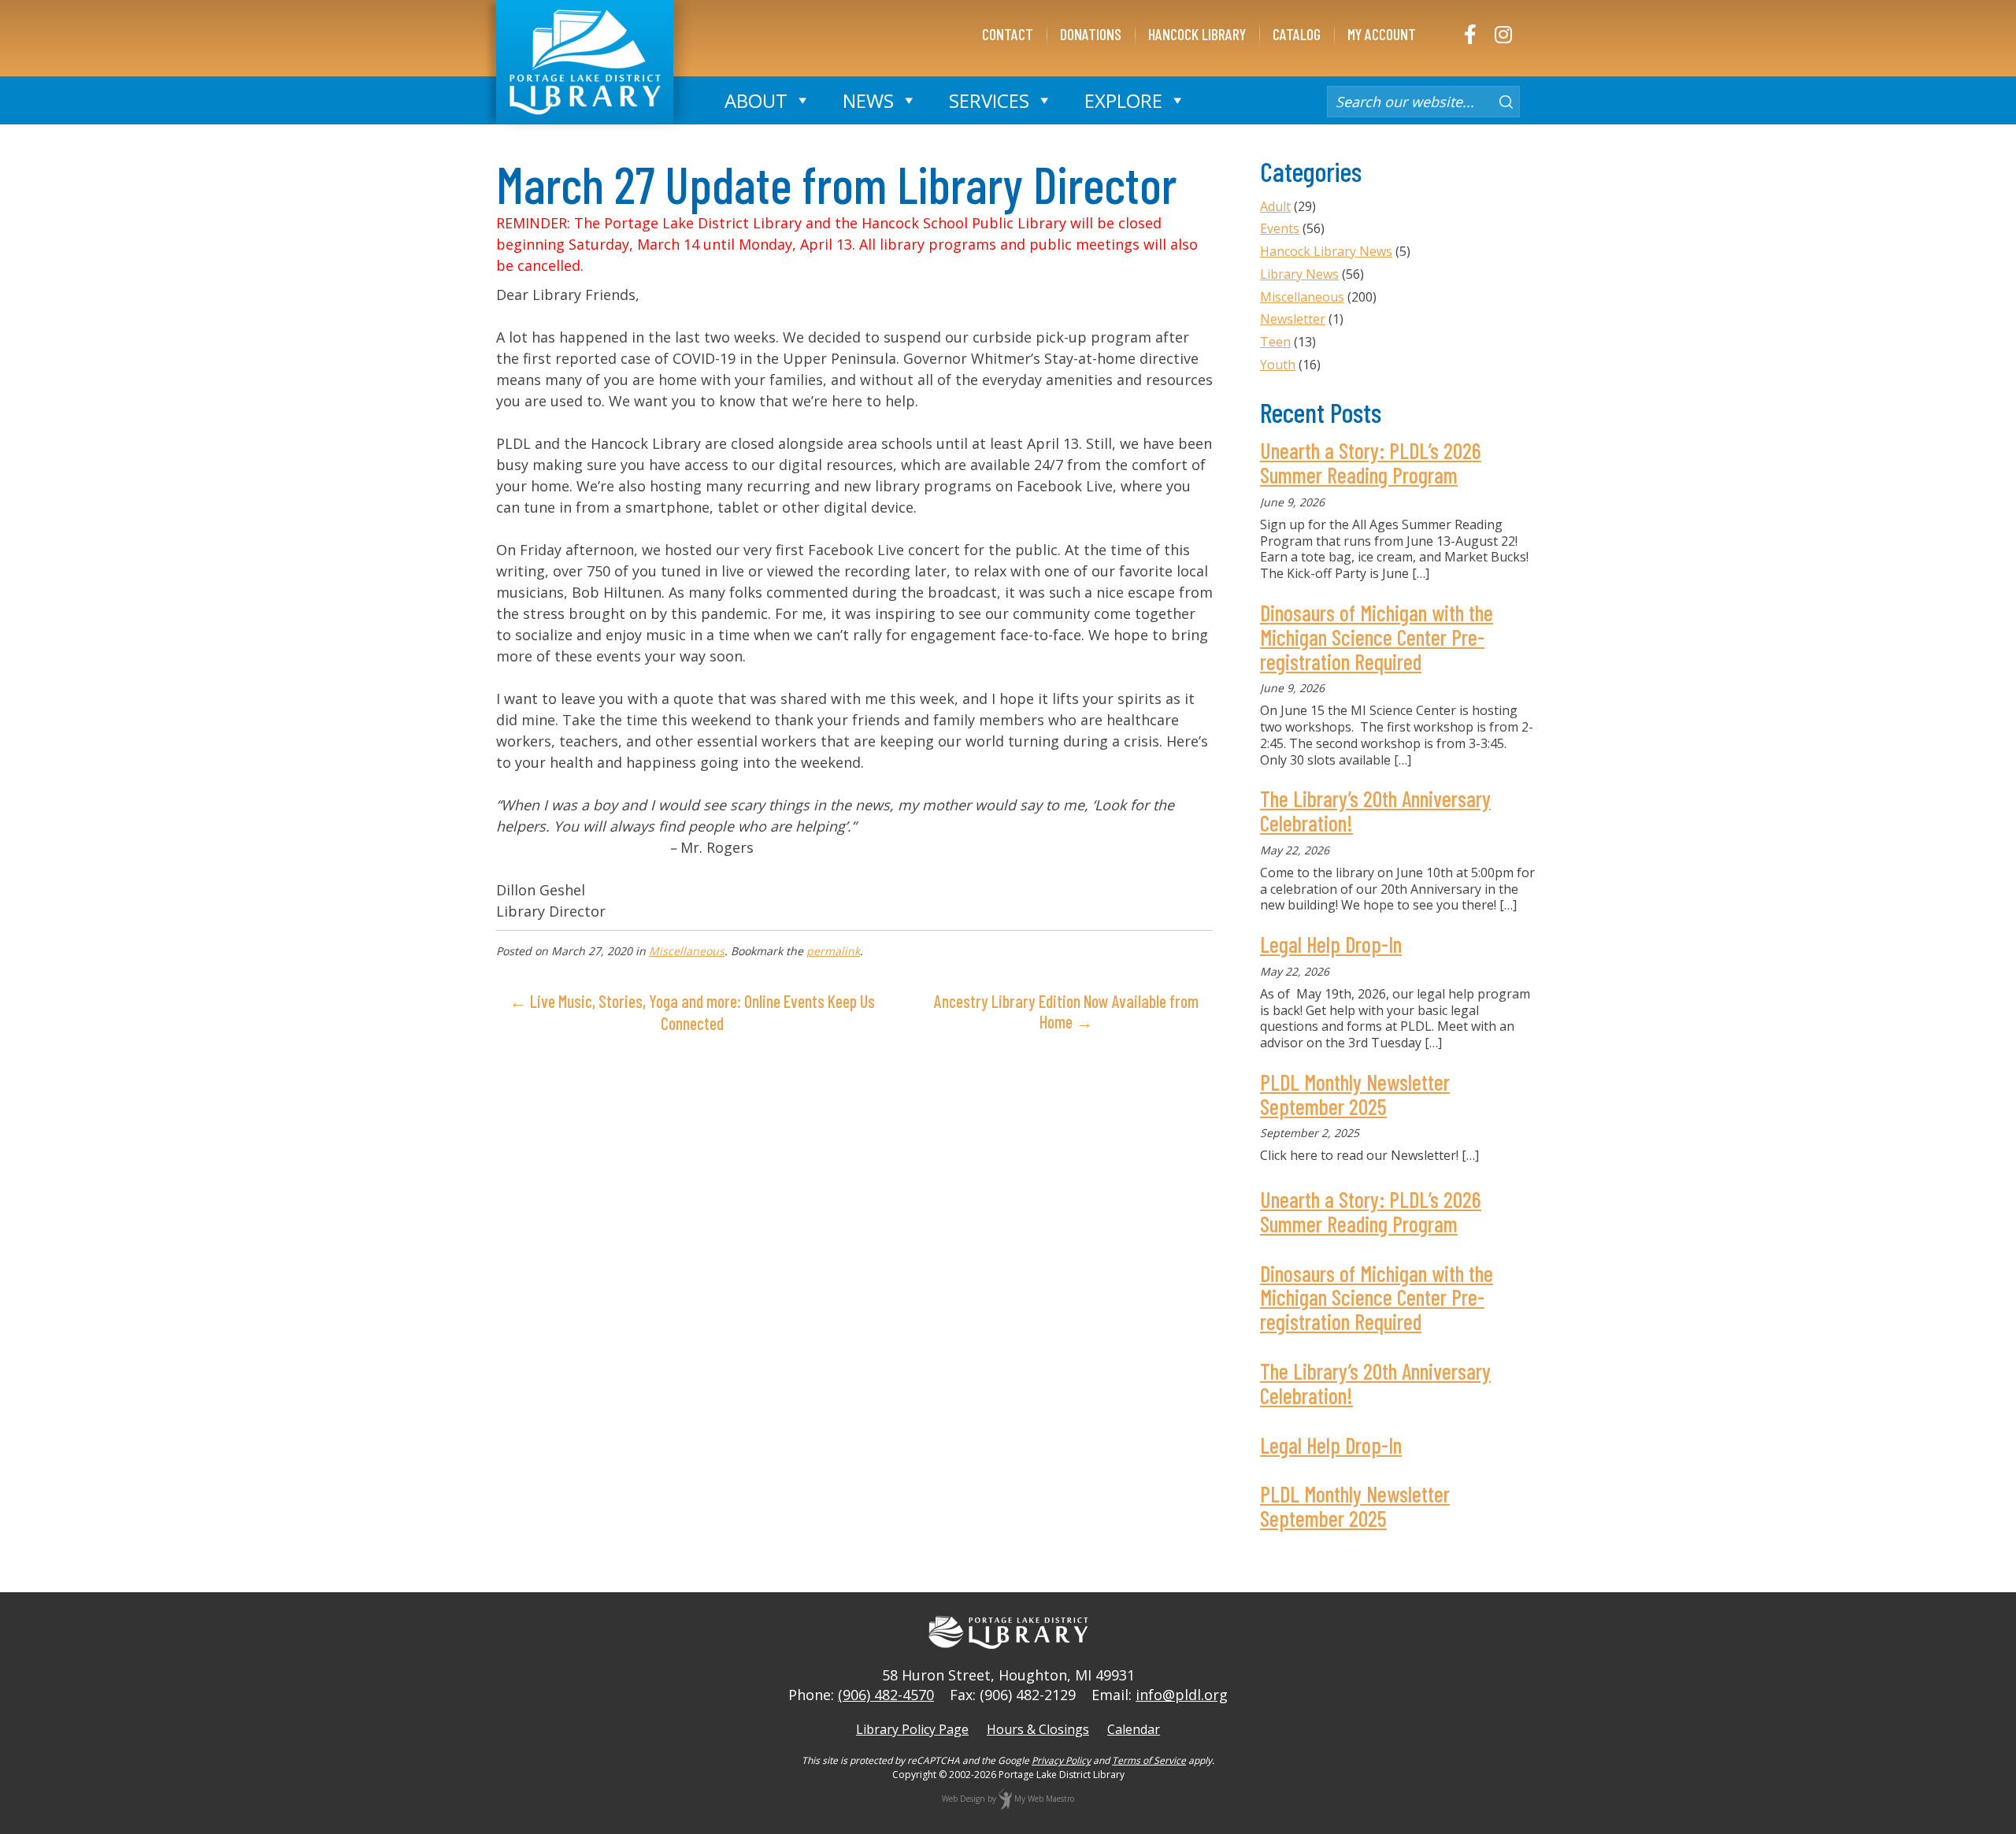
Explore (1123, 100)
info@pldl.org (1182, 1695)
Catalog (1297, 34)
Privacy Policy (1061, 1760)
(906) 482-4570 (886, 1695)
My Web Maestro (1044, 1799)
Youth (1278, 365)
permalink (833, 951)
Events (1280, 228)
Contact (1008, 34)
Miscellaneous (687, 951)
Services (989, 100)
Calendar (1134, 1729)
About (756, 100)
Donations (1091, 34)
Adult (1275, 206)
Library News (1299, 274)
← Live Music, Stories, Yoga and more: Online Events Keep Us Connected (692, 1012)
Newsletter (1293, 319)
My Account (1382, 34)
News (868, 100)
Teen (1275, 342)
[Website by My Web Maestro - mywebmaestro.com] (1005, 1799)
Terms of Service (1149, 1760)
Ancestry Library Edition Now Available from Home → (1066, 1011)
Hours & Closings (1038, 1729)
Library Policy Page (912, 1729)
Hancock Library (1197, 34)
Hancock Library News (1326, 251)
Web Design (964, 1799)
